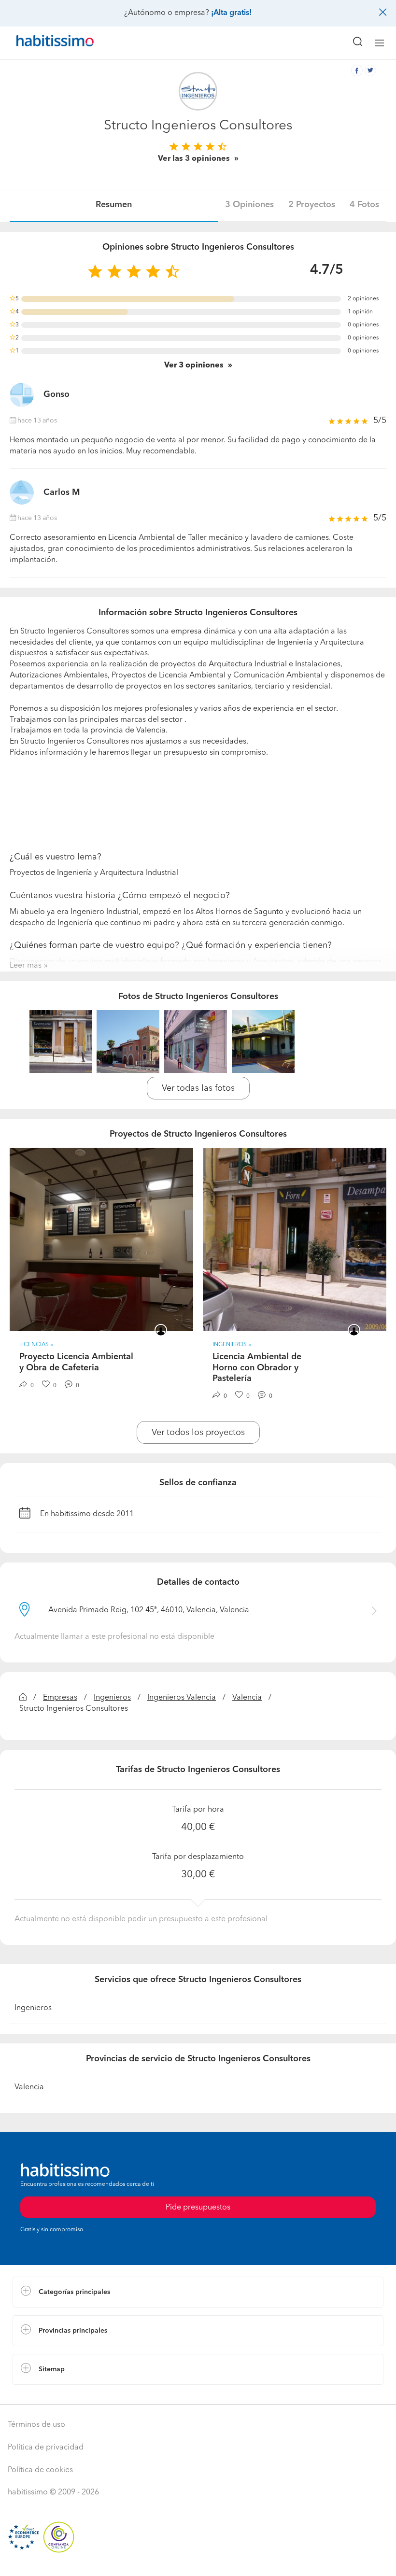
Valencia (247, 1698)
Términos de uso (36, 2425)
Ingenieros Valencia (182, 1698)
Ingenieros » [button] (232, 1345)
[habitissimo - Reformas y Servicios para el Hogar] (44, 43)
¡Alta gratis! (231, 13)
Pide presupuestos (198, 2560)
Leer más (26, 966)
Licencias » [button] (36, 1345)
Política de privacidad (46, 2448)
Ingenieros (112, 1698)
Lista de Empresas (44, 2394)
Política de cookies (40, 2470)
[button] (198, 2292)
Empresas (60, 1698)
